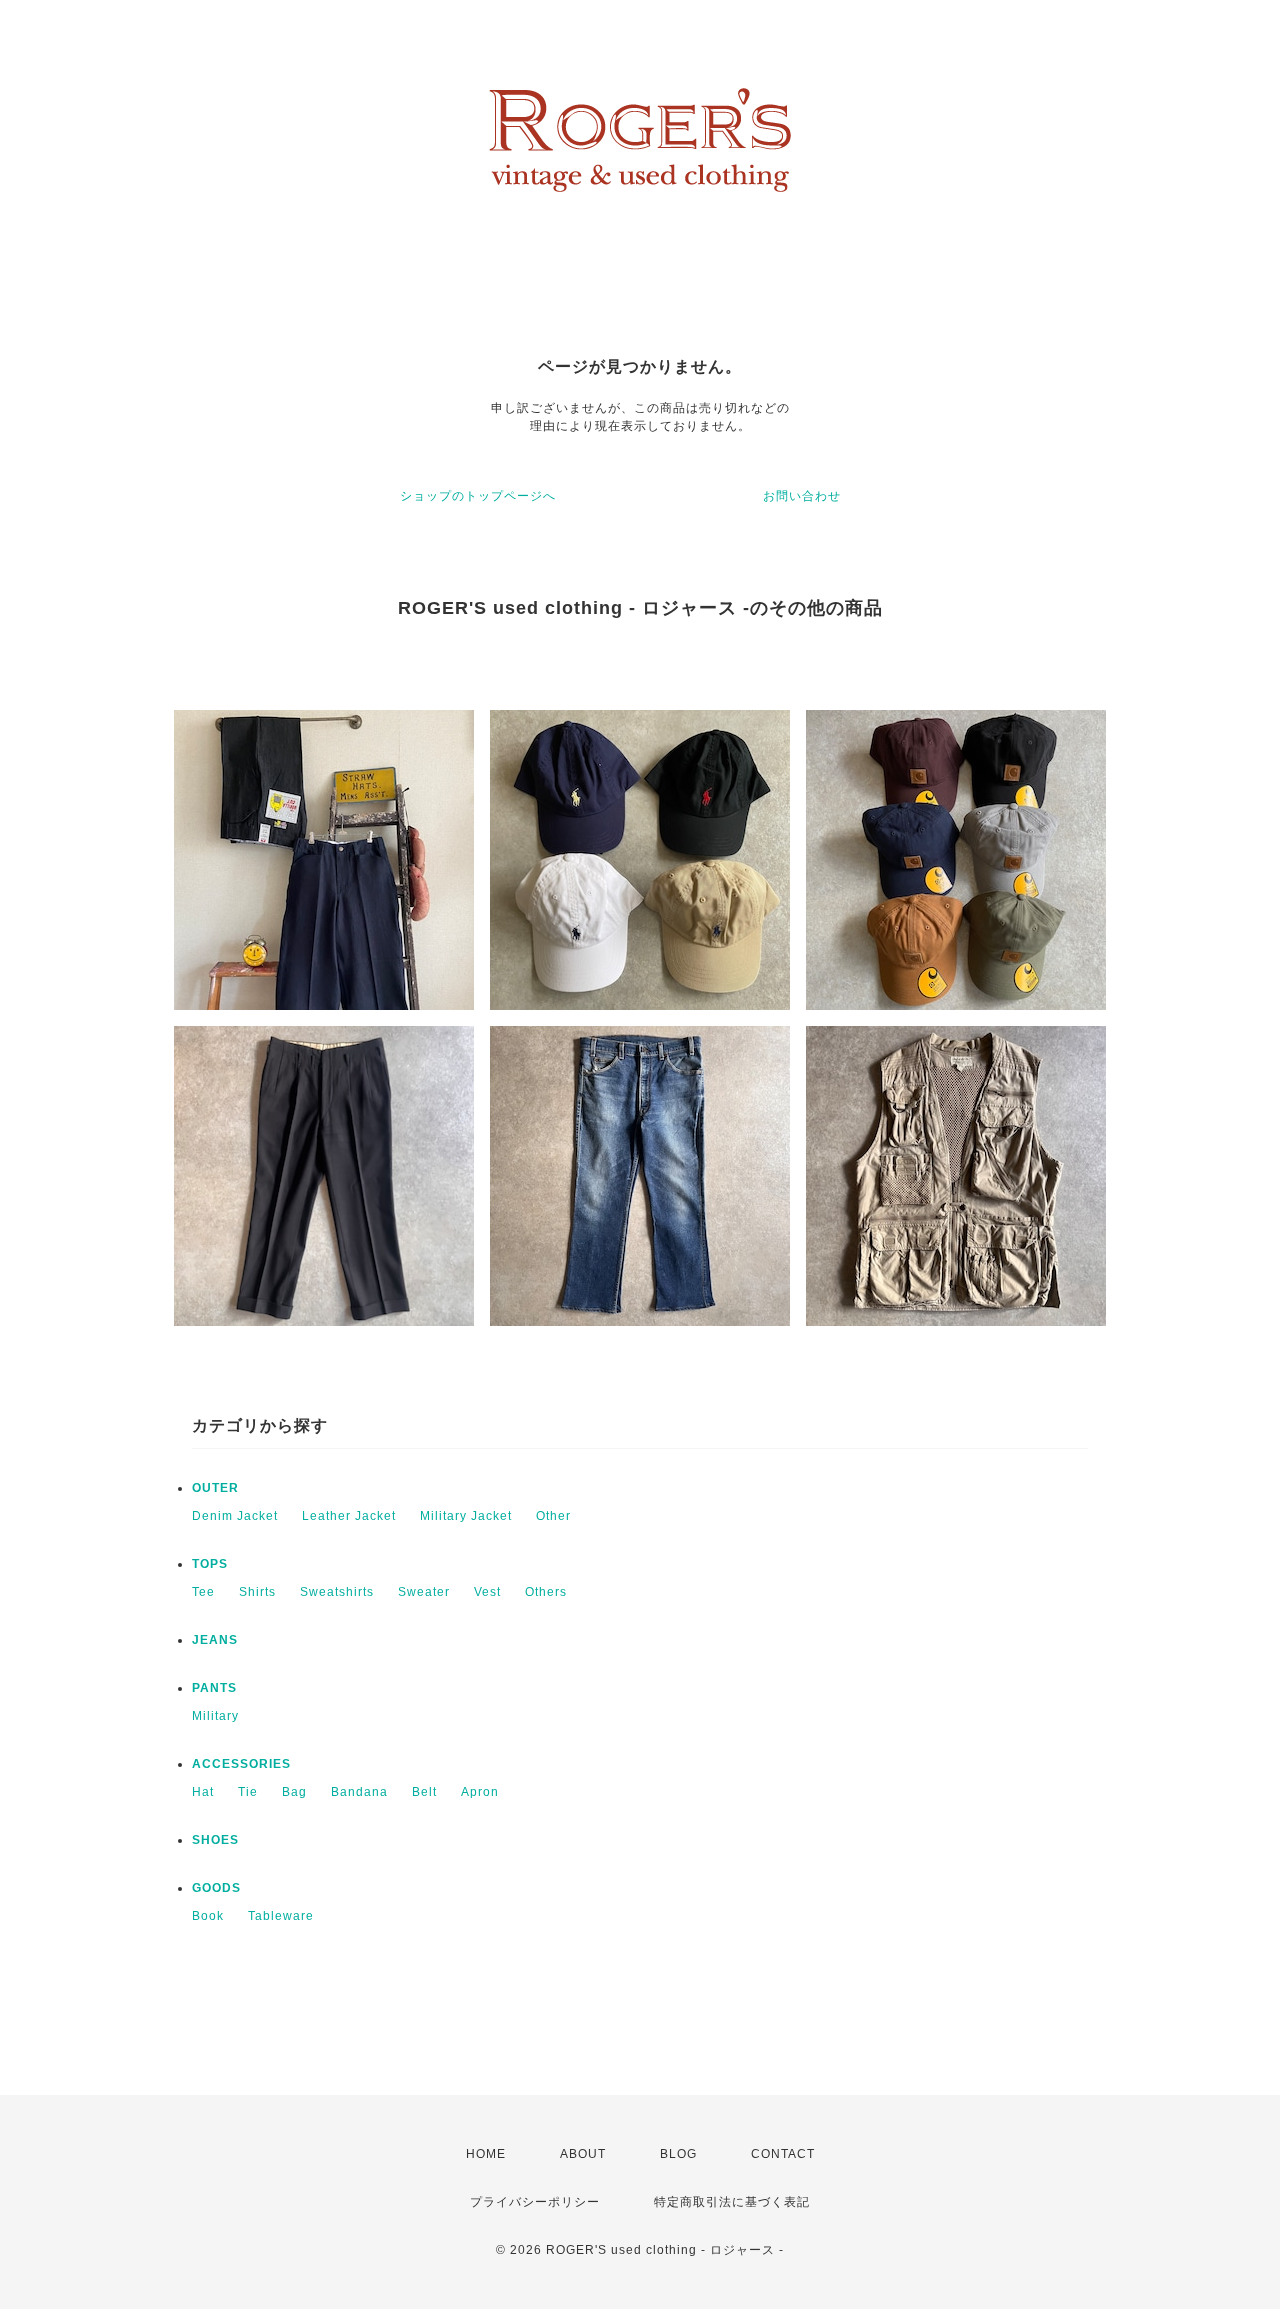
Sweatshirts (337, 1592)
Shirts (257, 1592)
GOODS (216, 1888)
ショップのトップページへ (478, 496)
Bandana (359, 1792)
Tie (248, 1792)
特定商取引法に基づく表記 (732, 2202)
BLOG (678, 2154)
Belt (424, 1792)
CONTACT (783, 2154)
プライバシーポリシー (535, 2202)
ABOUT (583, 2154)
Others (546, 1592)
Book (208, 1916)
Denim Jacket (235, 1516)
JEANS (215, 1640)
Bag (294, 1792)
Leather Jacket (349, 1516)
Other (553, 1516)
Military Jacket (466, 1516)
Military (215, 1716)
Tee (203, 1592)
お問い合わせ (802, 496)
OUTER (215, 1488)
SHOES (215, 1840)
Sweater (424, 1592)
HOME (486, 2154)
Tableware (281, 1916)
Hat (203, 1792)
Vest (487, 1592)
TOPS (210, 1564)
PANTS (214, 1688)
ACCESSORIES (241, 1764)
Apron (480, 1792)
